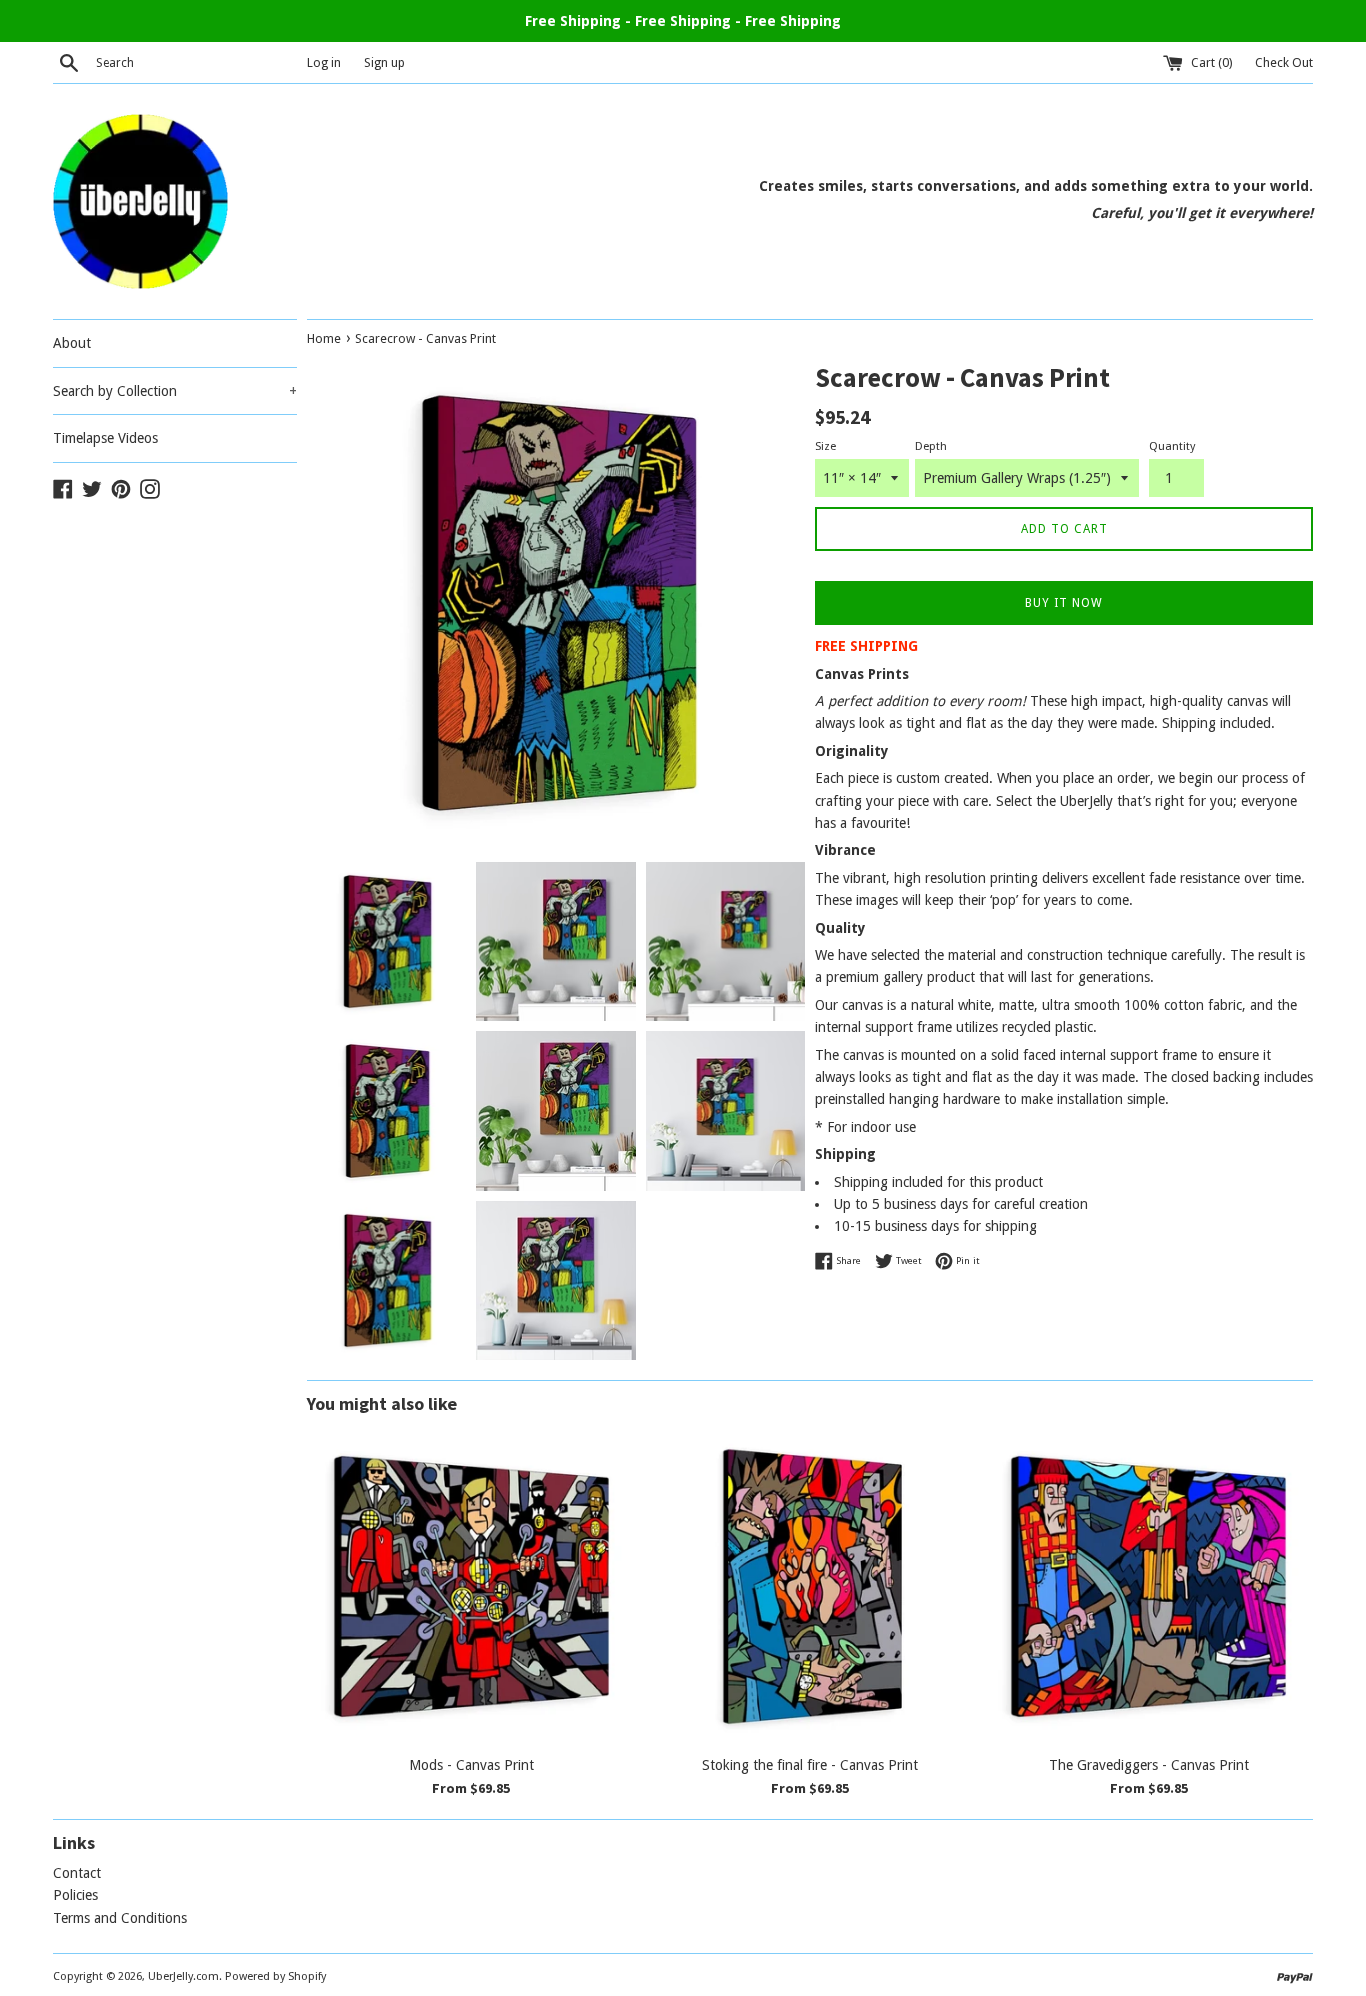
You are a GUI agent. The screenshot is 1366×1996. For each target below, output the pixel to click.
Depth (931, 446)
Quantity (1172, 446)
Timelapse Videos (105, 438)
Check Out (1284, 62)
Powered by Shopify (275, 1976)
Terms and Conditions (120, 1918)
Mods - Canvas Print (471, 1765)
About (72, 343)
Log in (324, 62)
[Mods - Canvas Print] (471, 1586)
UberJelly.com (183, 1976)
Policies (75, 1895)
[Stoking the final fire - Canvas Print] (810, 1586)
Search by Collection (175, 391)
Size (825, 446)
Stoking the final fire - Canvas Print (810, 1765)
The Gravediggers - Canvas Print (1149, 1765)
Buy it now (1064, 603)
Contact (77, 1873)
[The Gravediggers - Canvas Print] (1148, 1586)
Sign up (384, 62)
